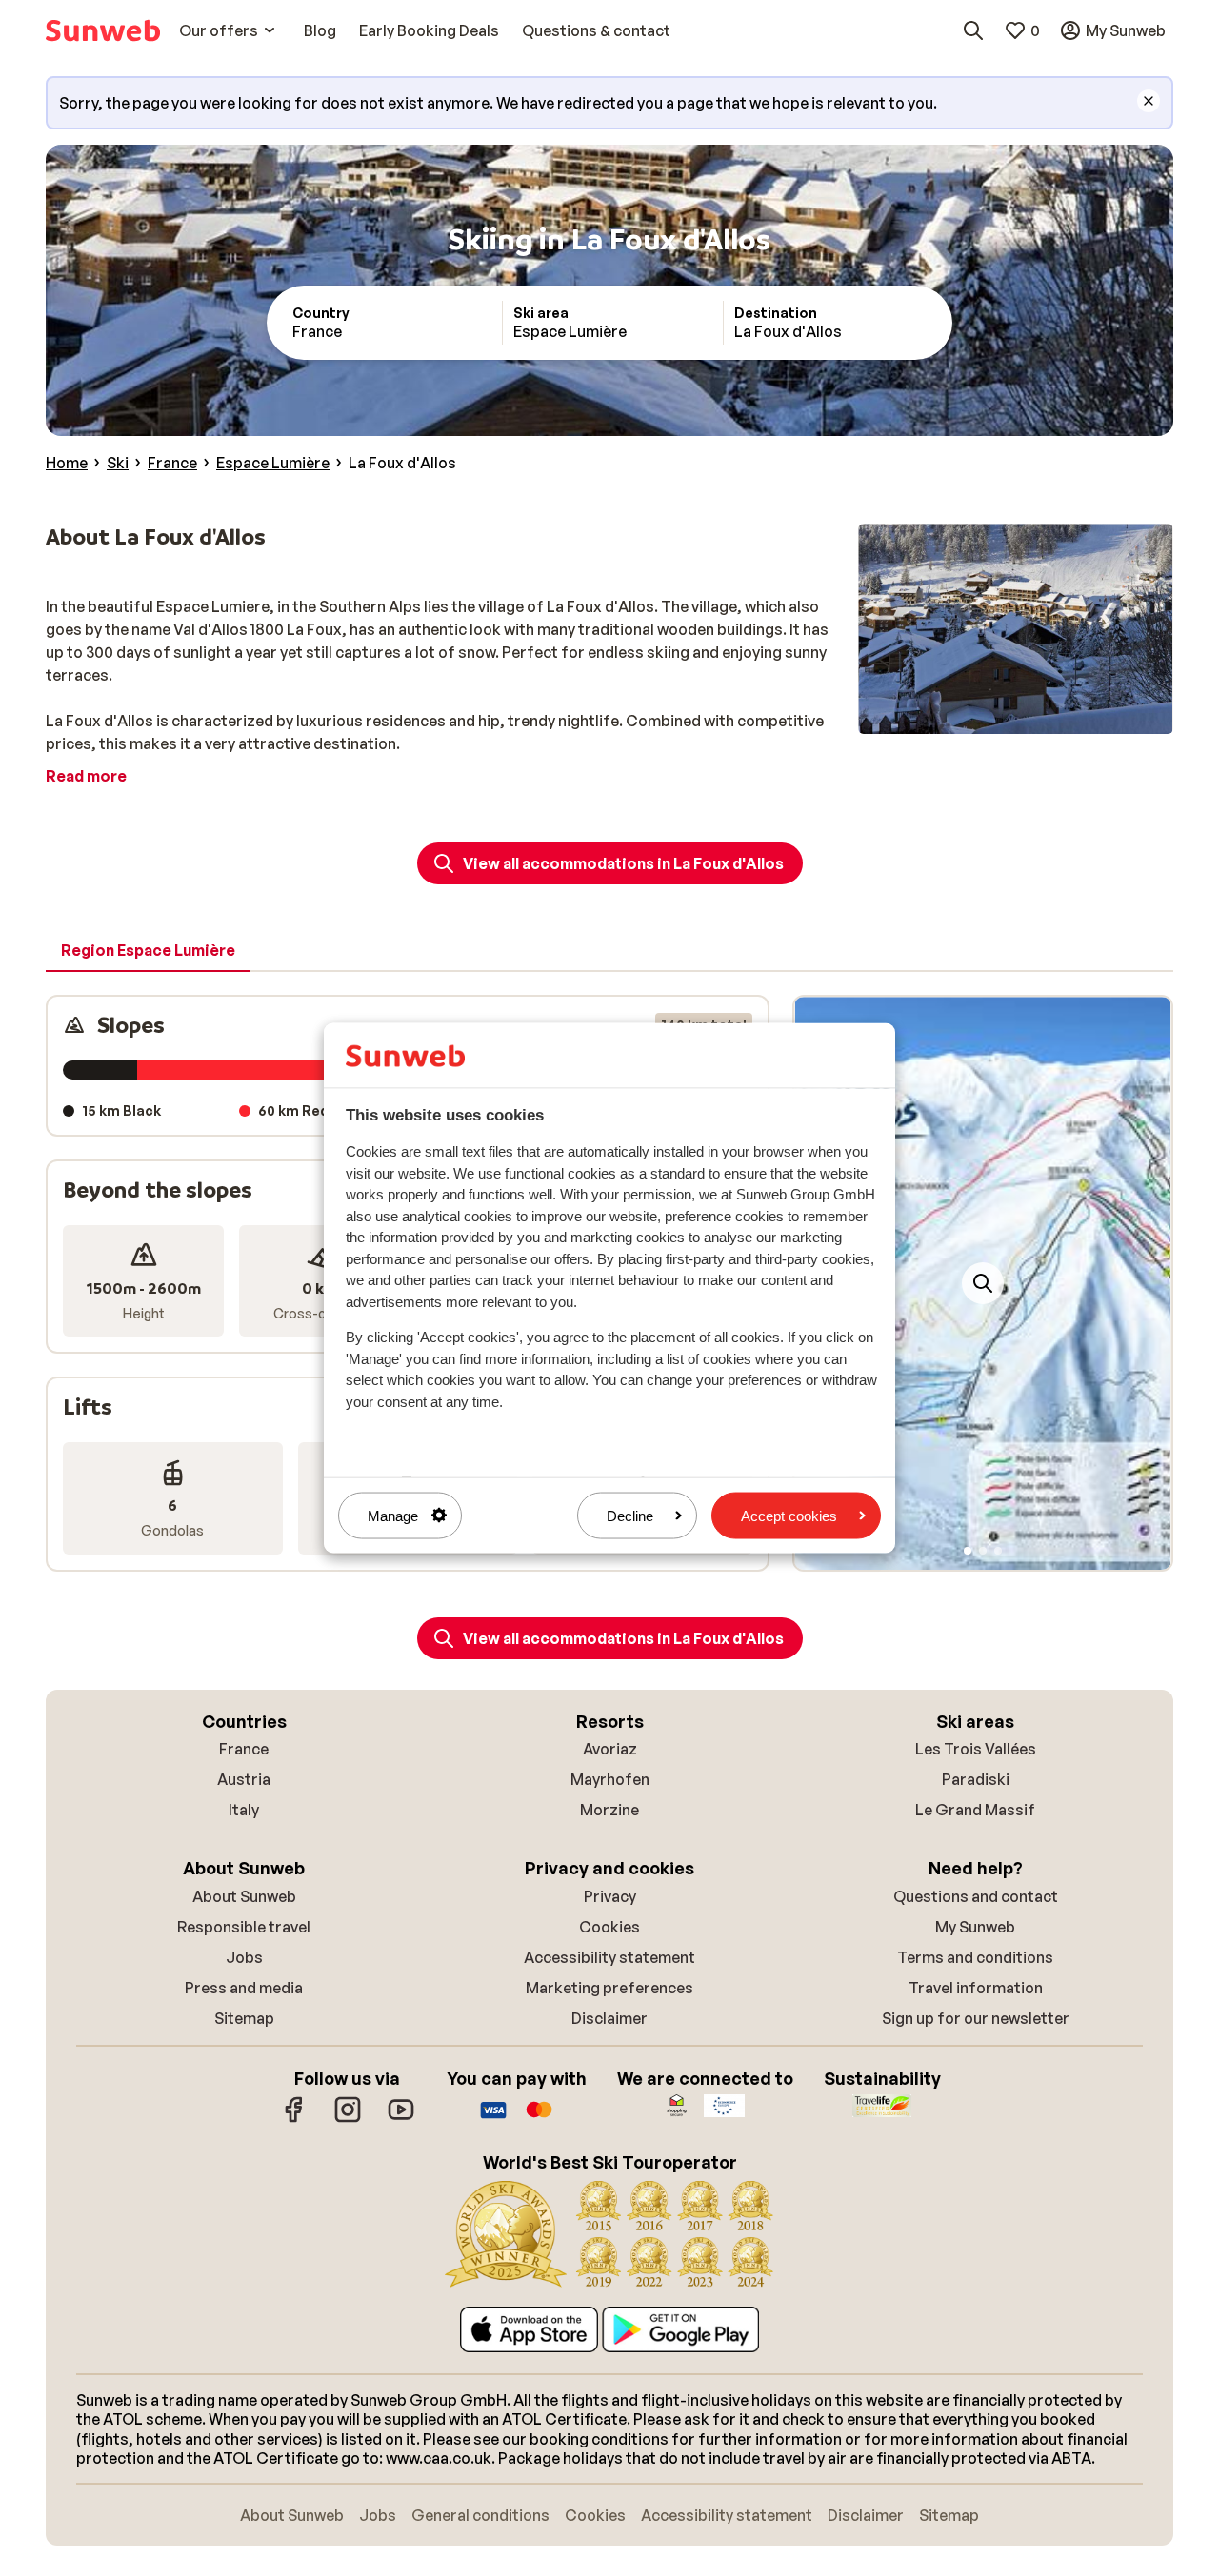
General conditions (480, 2515)
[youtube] (401, 2119)
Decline (630, 1515)
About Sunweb (244, 1896)
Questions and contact (976, 1896)
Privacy (610, 1896)
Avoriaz (610, 1749)
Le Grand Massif (975, 1810)
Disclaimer (609, 2018)
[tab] (148, 951)
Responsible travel (244, 1927)
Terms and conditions (975, 1957)
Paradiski (976, 1779)
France (244, 1749)
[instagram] (348, 2119)
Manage (393, 1515)
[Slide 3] (998, 1551)
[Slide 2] (983, 1551)
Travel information (976, 1988)
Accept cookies (789, 1515)
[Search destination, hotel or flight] (973, 30)
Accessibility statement (609, 1957)
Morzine (609, 1810)
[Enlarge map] (983, 1283)
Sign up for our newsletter (976, 2018)
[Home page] (103, 30)
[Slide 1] (968, 1551)
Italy (244, 1810)
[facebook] (294, 2119)
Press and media (244, 1988)
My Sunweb (975, 1927)
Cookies (609, 1927)
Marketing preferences (609, 1988)
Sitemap (244, 2018)
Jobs (244, 1957)
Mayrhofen (610, 1779)
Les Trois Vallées (976, 1749)
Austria (244, 1779)
